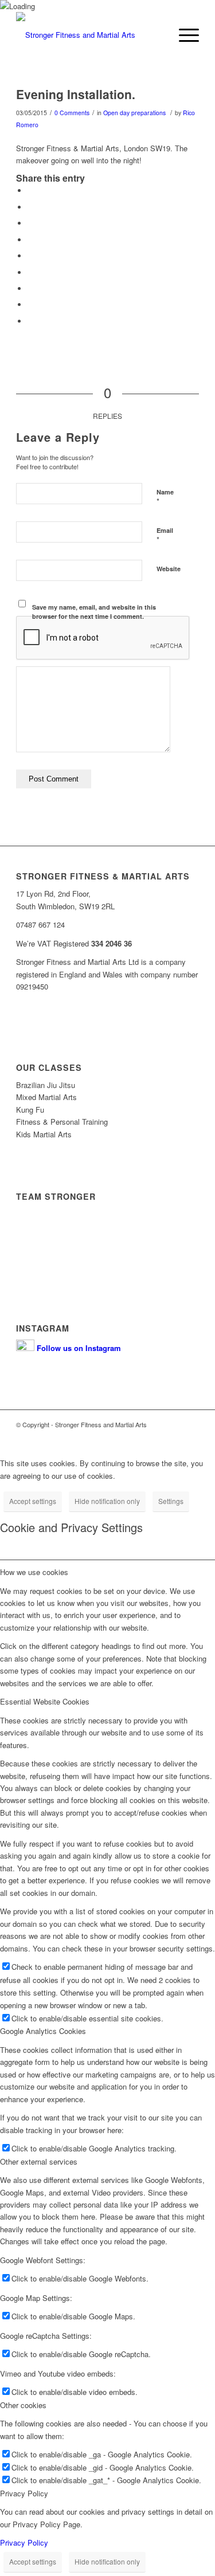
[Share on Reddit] (30, 305)
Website (169, 569)
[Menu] (183, 35)
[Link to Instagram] (190, 1436)
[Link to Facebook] (173, 1436)
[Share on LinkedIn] (30, 256)
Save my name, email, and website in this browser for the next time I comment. (94, 612)
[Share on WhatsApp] (30, 223)
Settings (171, 1501)
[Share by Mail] (30, 321)
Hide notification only (107, 1501)
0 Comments (72, 113)
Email (165, 536)
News (26, 1226)
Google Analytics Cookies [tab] (43, 2031)
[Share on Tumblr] (30, 272)
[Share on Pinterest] (30, 240)
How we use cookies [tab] (34, 1572)
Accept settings (33, 1501)
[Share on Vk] (30, 288)
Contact (30, 1242)
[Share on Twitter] (30, 207)
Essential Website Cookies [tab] (45, 1701)
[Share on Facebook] (30, 191)
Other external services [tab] (39, 2161)
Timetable (34, 1210)
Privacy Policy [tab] (24, 2493)
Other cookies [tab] (23, 2405)
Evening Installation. (76, 94)
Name (165, 497)
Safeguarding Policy (52, 1274)
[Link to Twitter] (156, 1436)
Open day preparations (134, 113)
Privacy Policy (41, 1258)
